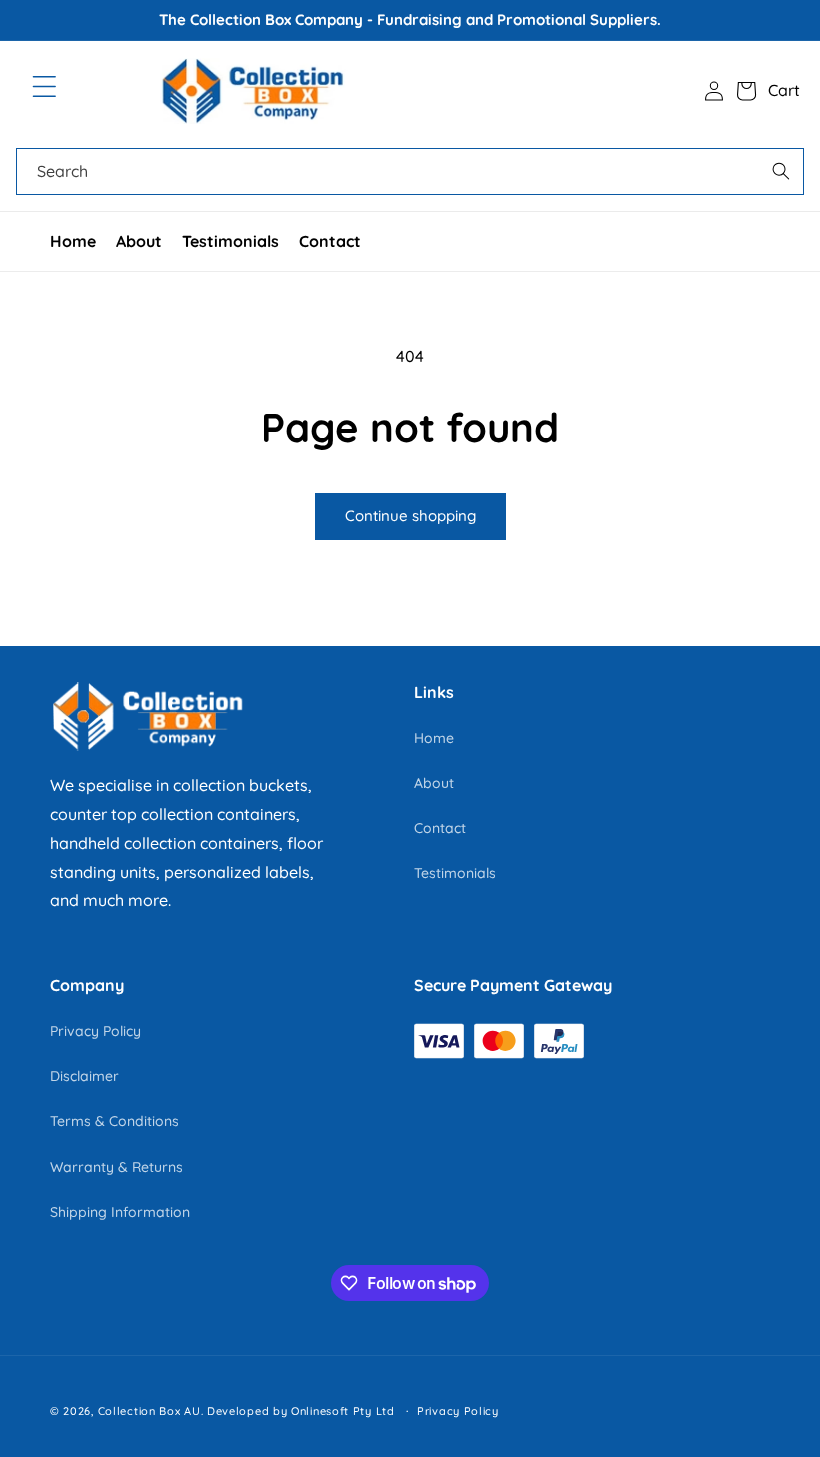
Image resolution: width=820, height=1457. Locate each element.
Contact (330, 241)
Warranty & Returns (116, 1167)
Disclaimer (84, 1076)
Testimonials (230, 241)
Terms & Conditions (114, 1121)
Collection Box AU (149, 1411)
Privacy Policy (95, 1031)
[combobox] (410, 171)
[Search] (781, 171)
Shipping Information (120, 1212)
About (139, 241)
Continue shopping (410, 515)
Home (73, 241)
